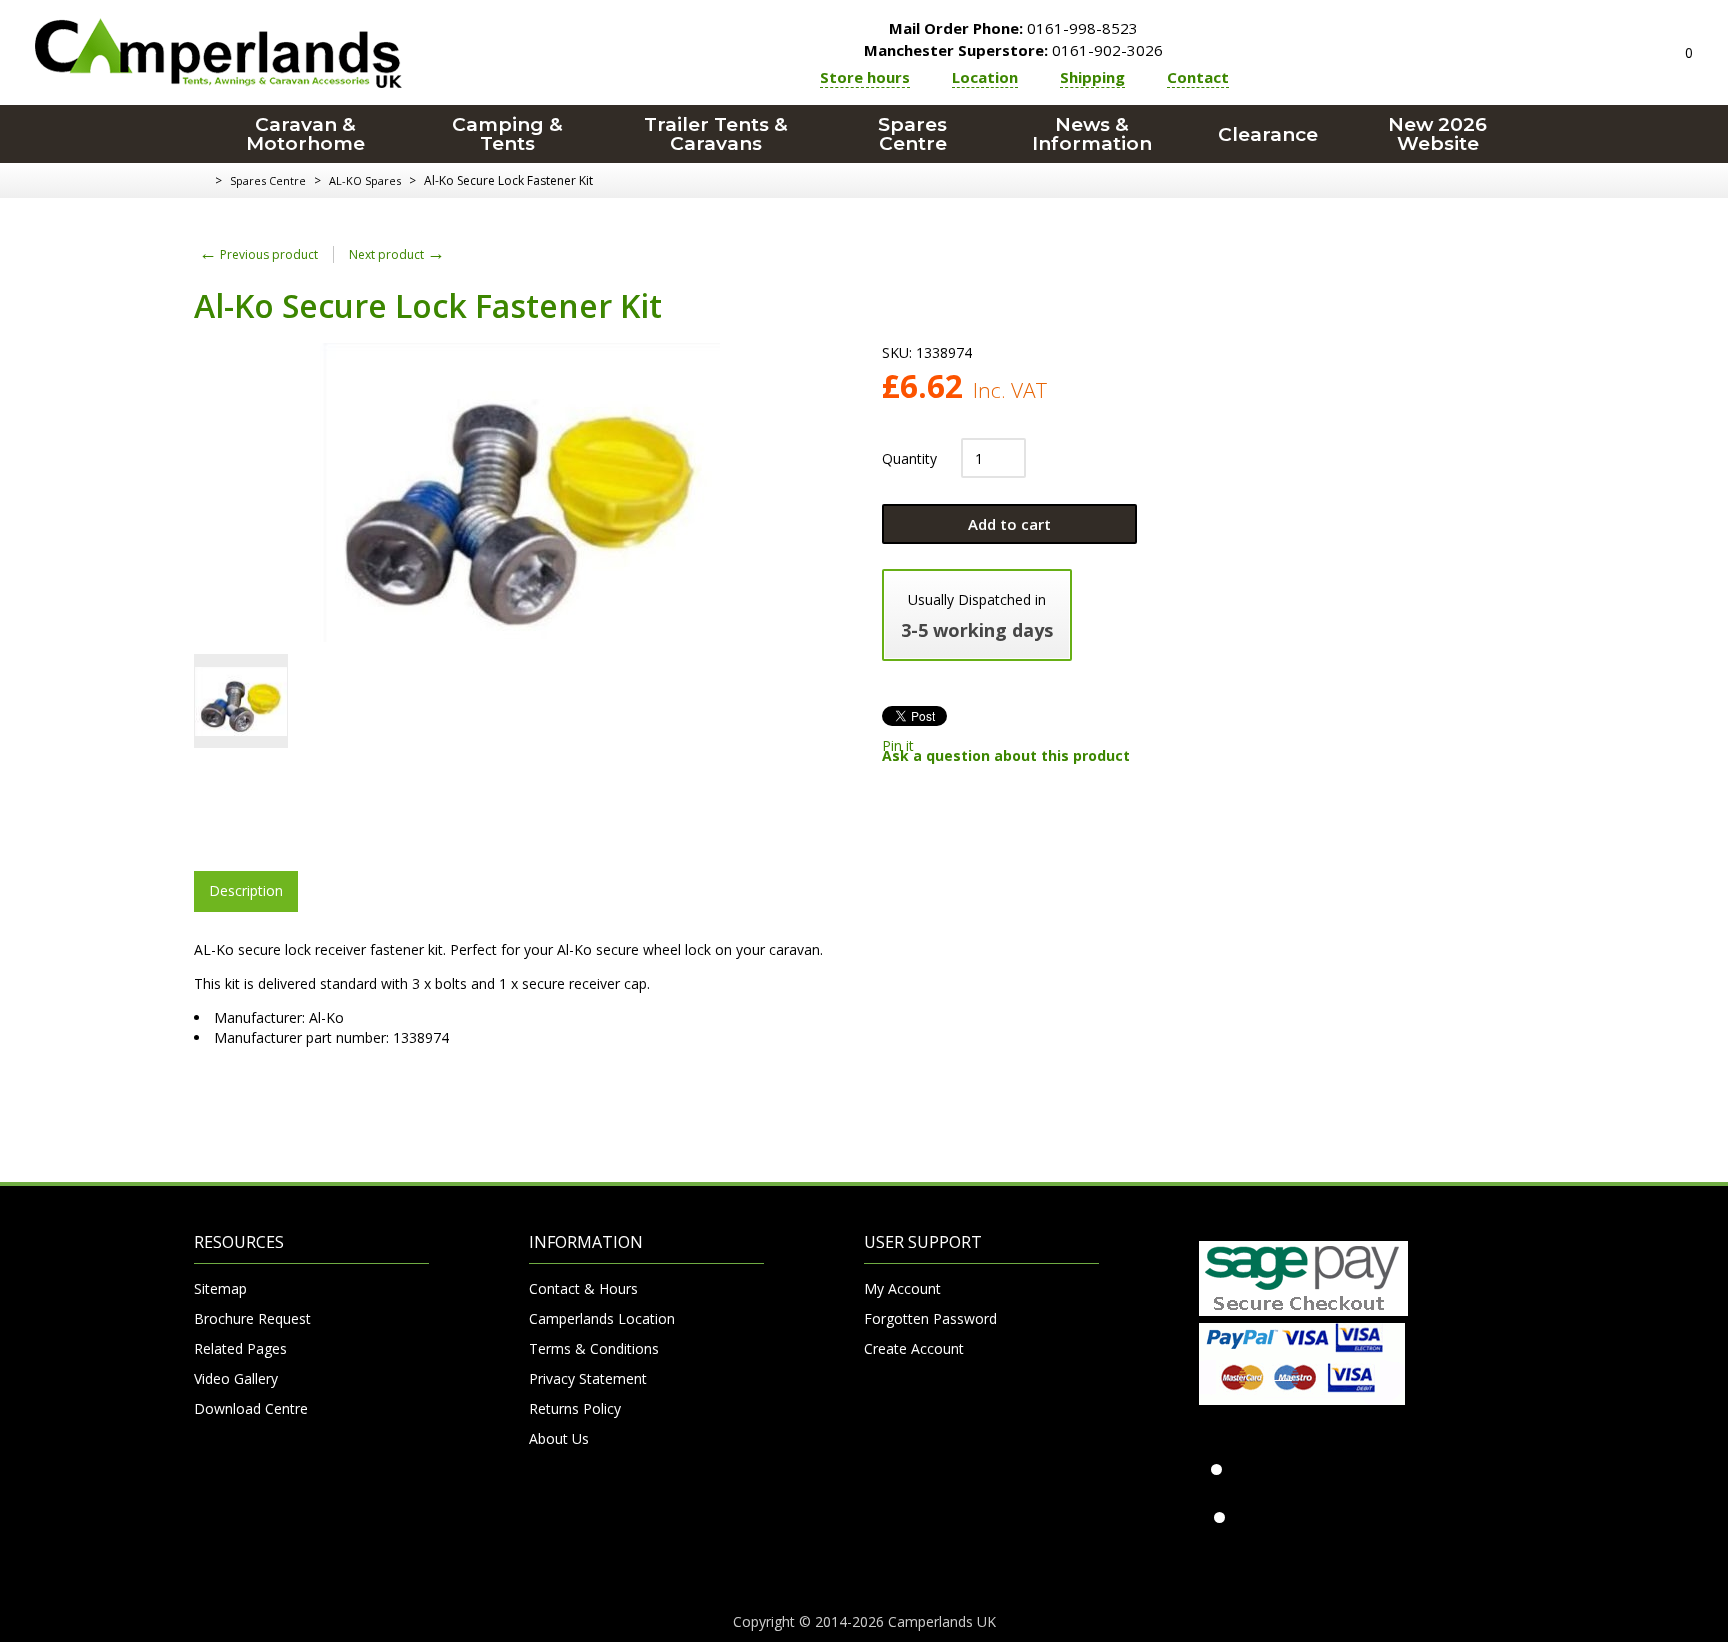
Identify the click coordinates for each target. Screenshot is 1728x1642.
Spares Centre (912, 134)
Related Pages (240, 1348)
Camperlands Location (602, 1318)
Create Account (914, 1348)
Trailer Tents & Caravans (716, 134)
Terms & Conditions (594, 1348)
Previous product (258, 254)
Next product (397, 254)
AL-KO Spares (365, 180)
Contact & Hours (583, 1288)
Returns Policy (575, 1408)
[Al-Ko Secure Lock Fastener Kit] (241, 701)
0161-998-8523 (1013, 28)
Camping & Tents (507, 134)
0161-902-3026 (1013, 50)
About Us (559, 1438)
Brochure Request (252, 1318)
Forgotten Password (930, 1318)
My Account (902, 1288)
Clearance (1268, 134)
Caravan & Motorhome (305, 134)
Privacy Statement (588, 1378)
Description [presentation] (246, 890)
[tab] (246, 891)
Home (201, 181)
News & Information (1092, 134)
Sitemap (220, 1288)
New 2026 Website (1437, 134)
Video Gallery (236, 1378)
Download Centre (251, 1408)
